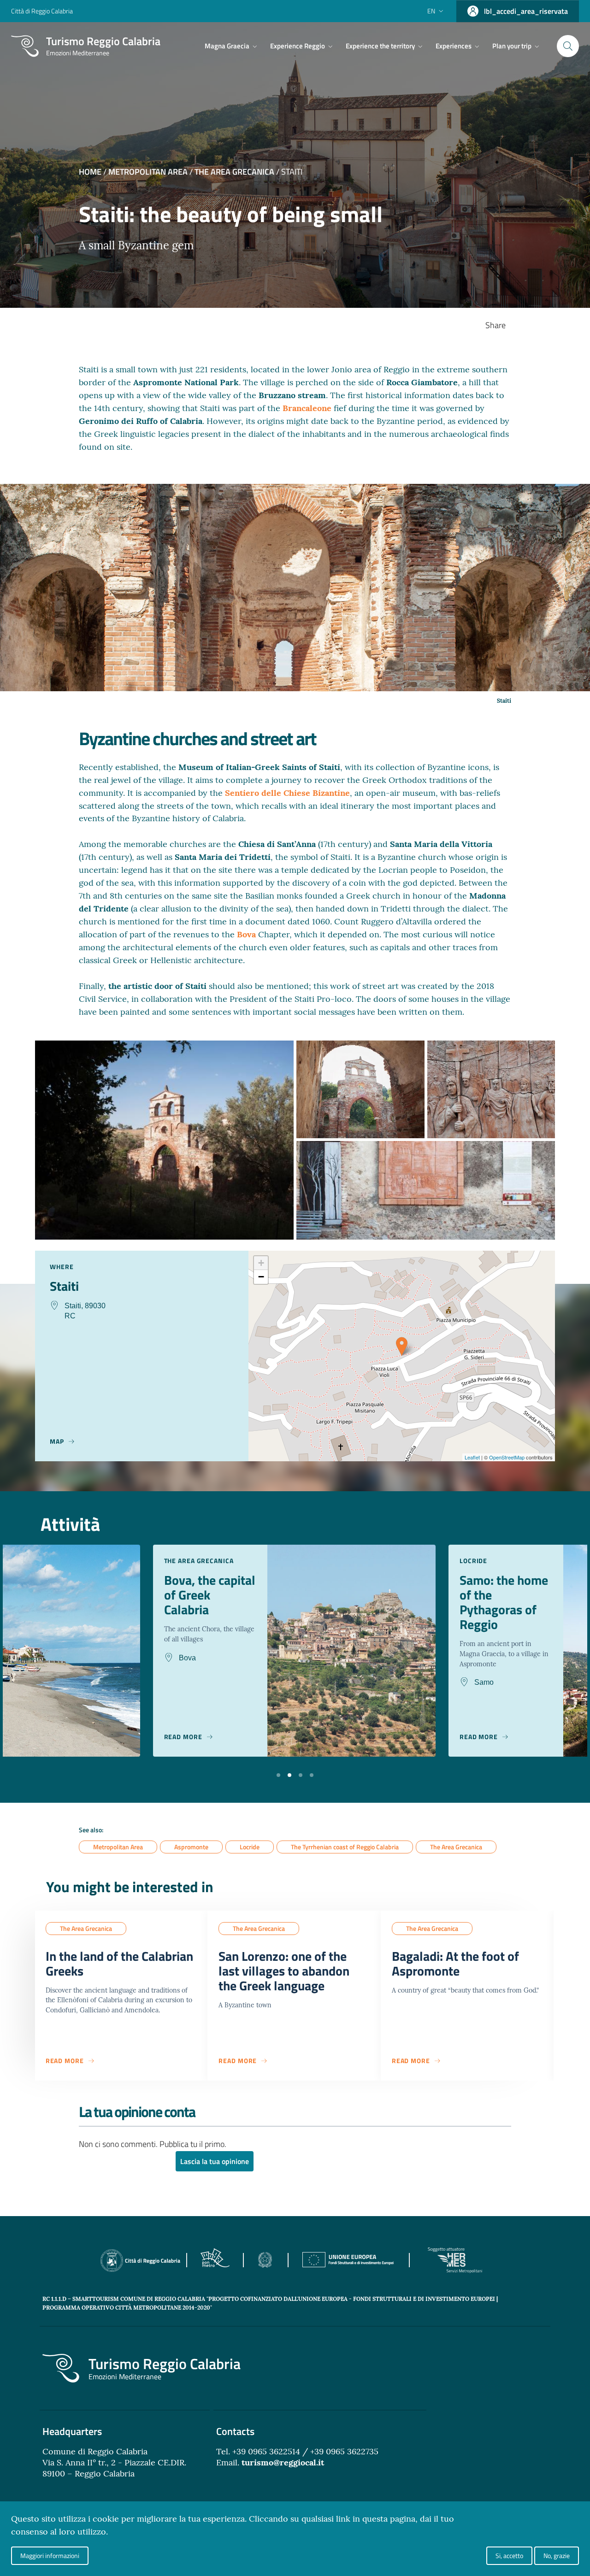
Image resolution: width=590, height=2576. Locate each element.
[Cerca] (568, 46)
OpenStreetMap (507, 1457)
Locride (250, 1847)
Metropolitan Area (148, 172)
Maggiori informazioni (50, 2555)
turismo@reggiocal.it (283, 2462)
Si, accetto (509, 2555)
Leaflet (472, 1457)
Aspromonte (191, 1847)
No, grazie (557, 2555)
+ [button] (261, 1263)
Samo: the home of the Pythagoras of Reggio (504, 1602)
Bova (248, 934)
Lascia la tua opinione (215, 2161)
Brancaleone (308, 408)
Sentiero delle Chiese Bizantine (287, 793)
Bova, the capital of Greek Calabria (210, 1595)
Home (90, 172)
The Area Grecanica (234, 172)
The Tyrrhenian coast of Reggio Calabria (345, 1847)
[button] (278, 1774)
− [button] (261, 1277)
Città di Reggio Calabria (42, 11)
